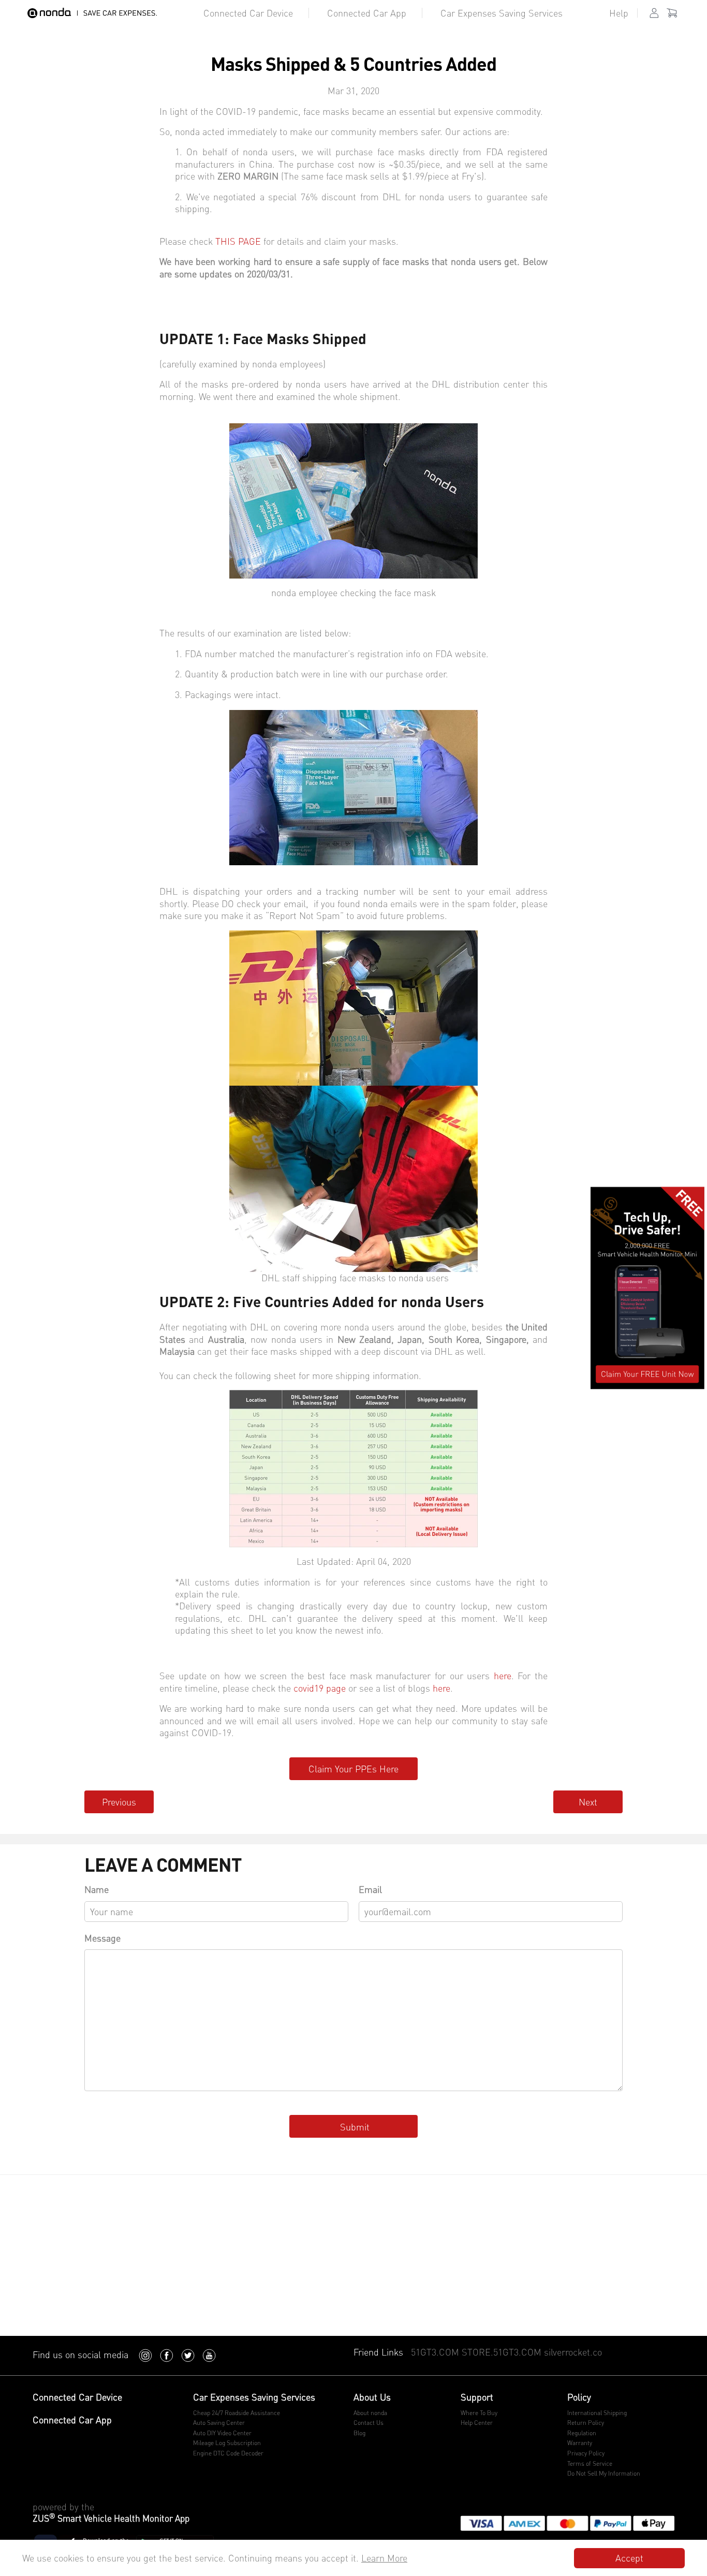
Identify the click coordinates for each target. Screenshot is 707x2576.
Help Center (477, 2423)
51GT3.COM (435, 2352)
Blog (359, 2433)
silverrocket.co (573, 2352)
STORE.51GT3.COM (502, 2352)
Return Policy (586, 2423)
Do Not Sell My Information (604, 2473)
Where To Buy (479, 2413)
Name (97, 1889)
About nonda (370, 2413)
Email (370, 1889)
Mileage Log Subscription (227, 2443)
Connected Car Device (248, 13)
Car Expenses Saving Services (502, 13)
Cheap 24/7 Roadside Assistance (237, 2413)
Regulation (582, 2433)
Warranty (580, 2443)
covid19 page (320, 1688)
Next (588, 1802)
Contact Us (369, 2423)
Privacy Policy (586, 2453)
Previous (119, 1802)
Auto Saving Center (219, 2423)
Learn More (384, 2558)
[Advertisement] (353, 2258)
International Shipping (597, 2413)
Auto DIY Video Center (222, 2433)
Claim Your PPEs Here (353, 1769)
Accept (629, 2558)
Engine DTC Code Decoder (228, 2453)
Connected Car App (367, 13)
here (503, 1676)
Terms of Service (590, 2463)
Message (102, 1938)
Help (619, 13)
